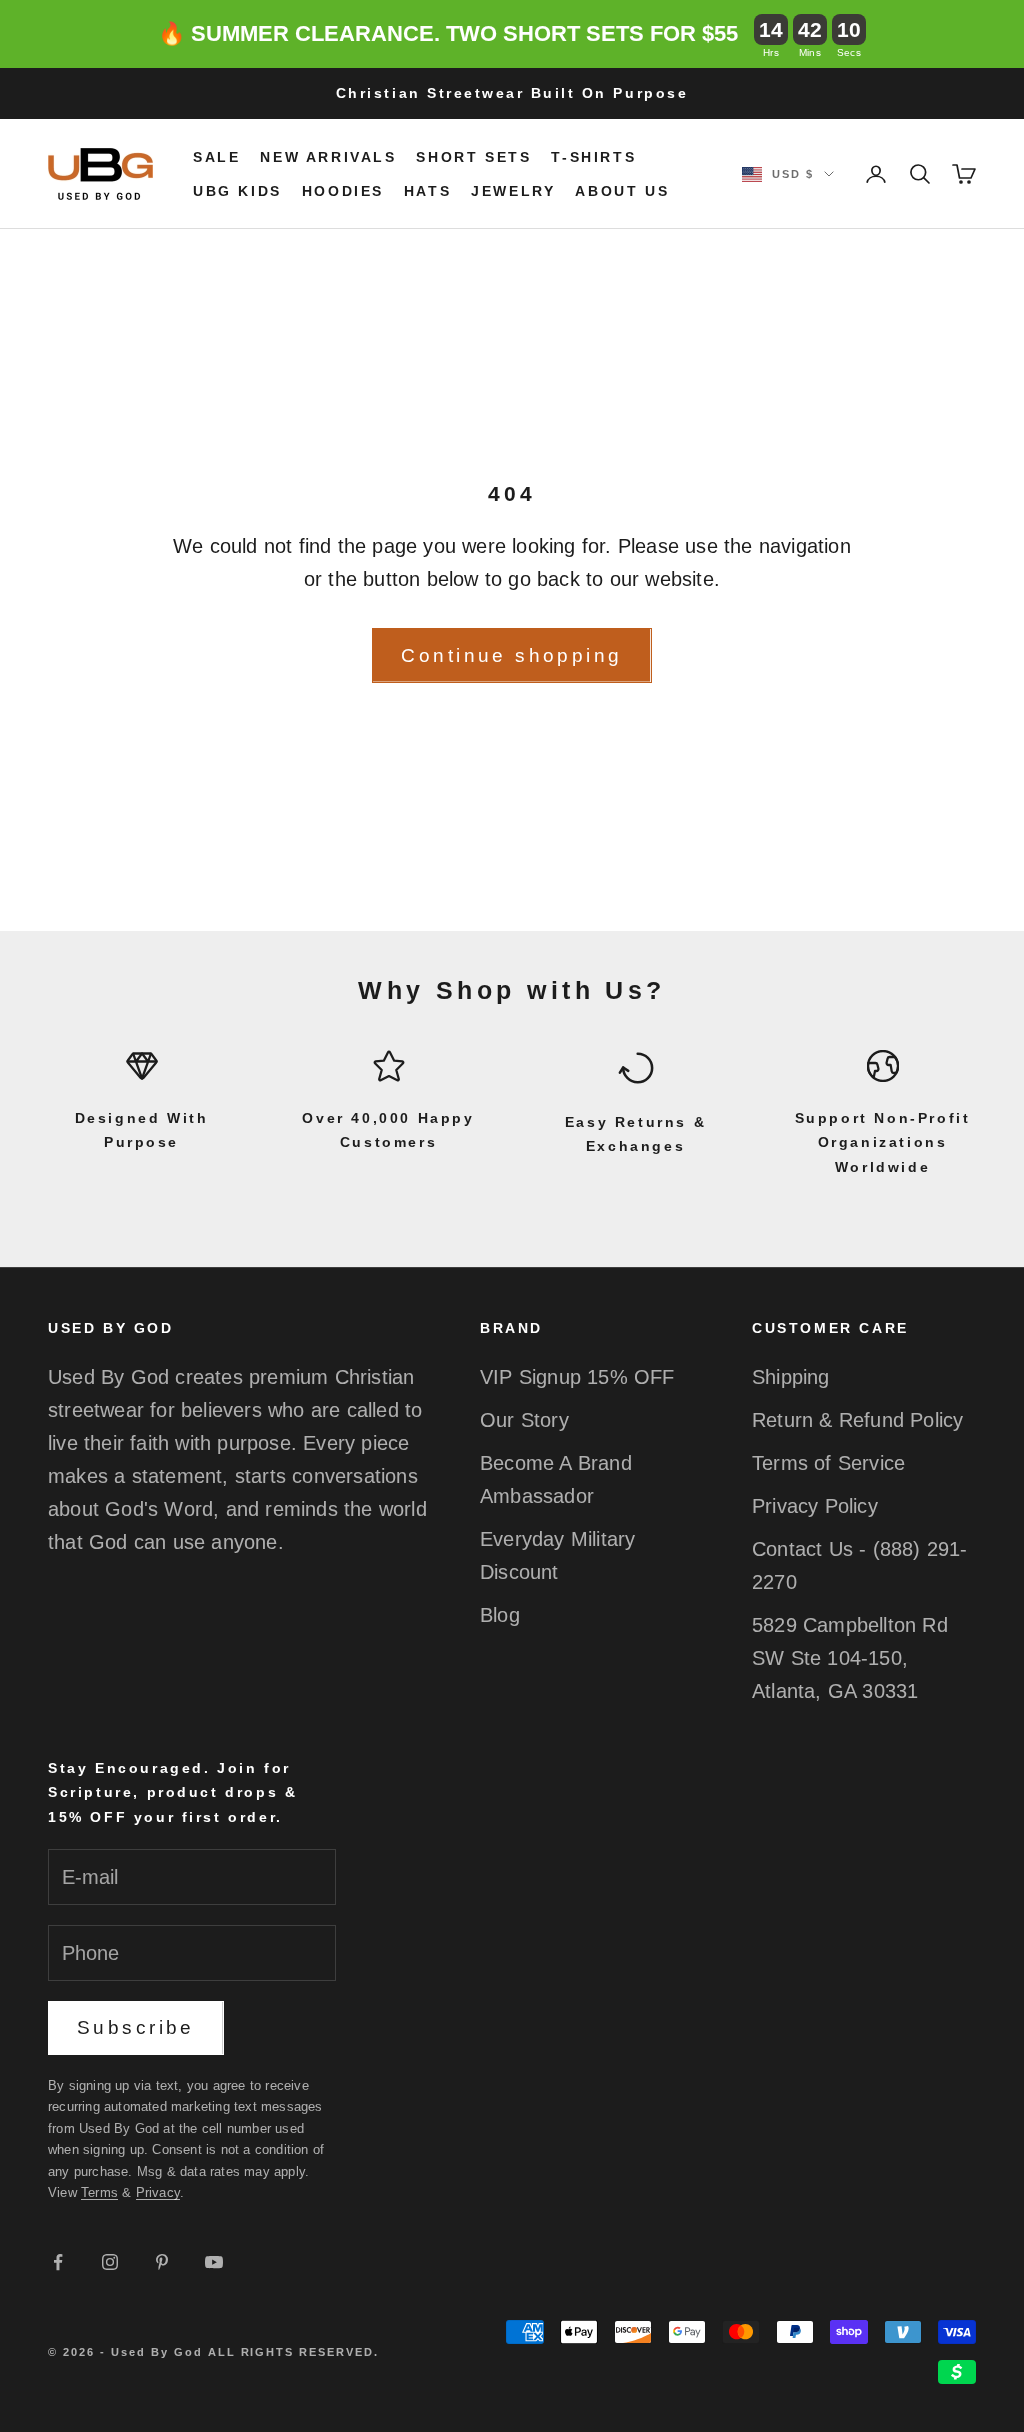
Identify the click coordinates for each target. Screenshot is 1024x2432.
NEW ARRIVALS (328, 157)
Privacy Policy (815, 1506)
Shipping (791, 1377)
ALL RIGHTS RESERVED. (294, 2352)
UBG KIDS (237, 191)
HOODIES (343, 191)
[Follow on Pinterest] (162, 2262)
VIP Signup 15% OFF (577, 1377)
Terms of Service (828, 1463)
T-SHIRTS (593, 157)
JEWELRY (513, 191)
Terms (99, 2192)
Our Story (524, 1420)
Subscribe (136, 2027)
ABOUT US (622, 191)
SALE (216, 157)
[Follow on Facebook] (58, 2262)
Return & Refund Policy (857, 1420)
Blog (500, 1615)
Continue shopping (511, 655)
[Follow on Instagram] (110, 2262)
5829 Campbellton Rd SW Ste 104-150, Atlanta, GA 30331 (850, 1658)
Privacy (158, 2192)
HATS (427, 191)
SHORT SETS (473, 157)
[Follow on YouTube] (214, 2262)
